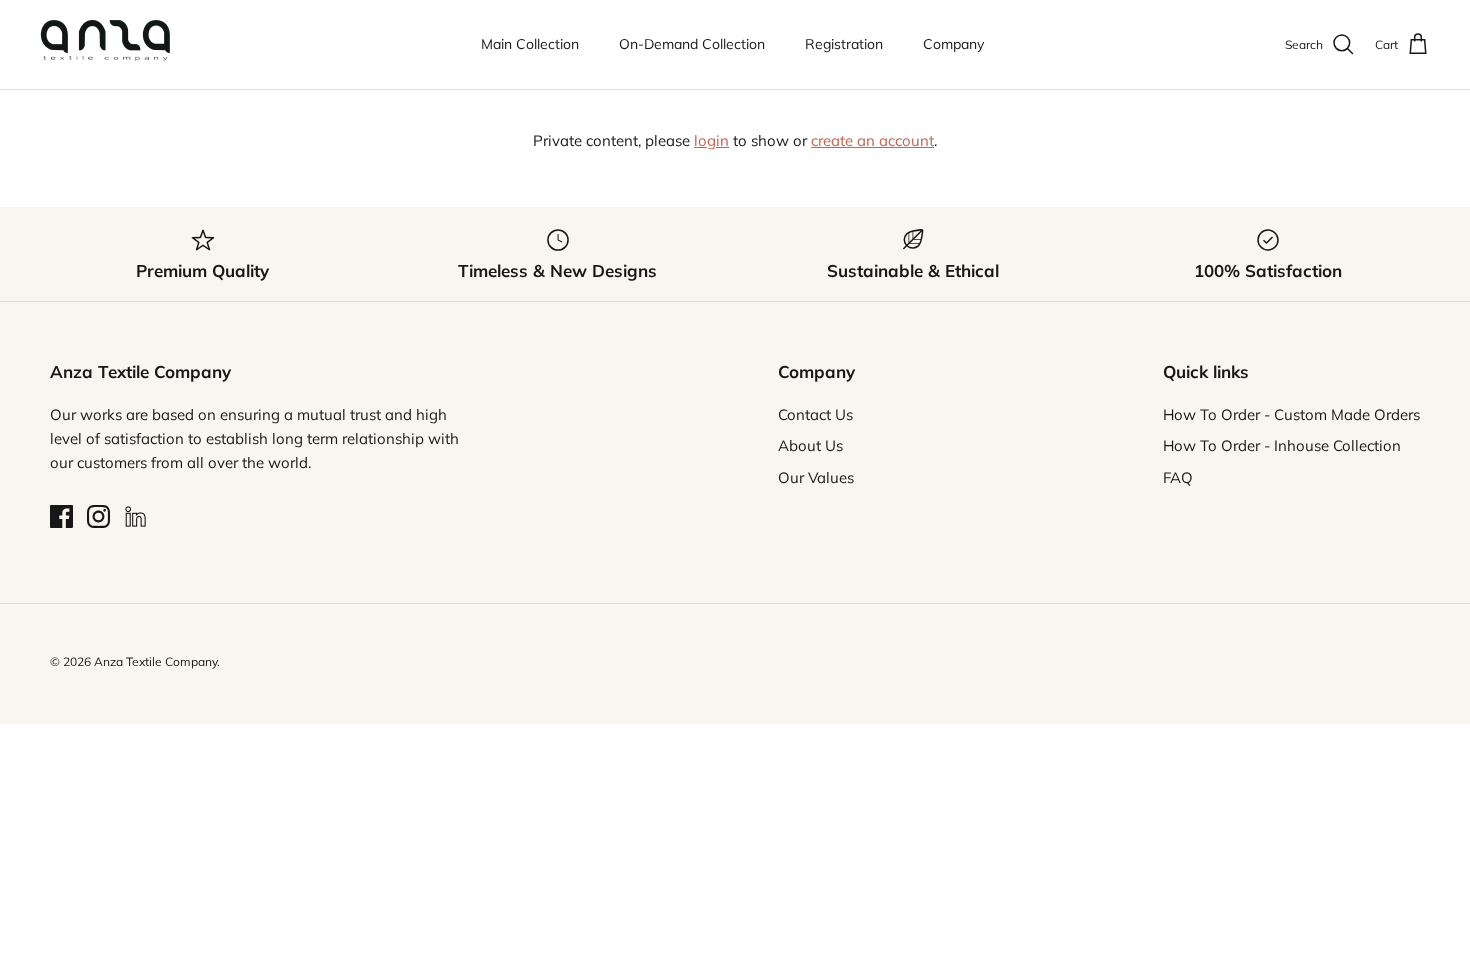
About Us (810, 445)
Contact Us (815, 414)
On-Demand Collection (692, 44)
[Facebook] (61, 516)
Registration (844, 44)
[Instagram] (98, 516)
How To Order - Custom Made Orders (1291, 414)
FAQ (1178, 477)
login (711, 140)
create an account (872, 140)
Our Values (816, 477)
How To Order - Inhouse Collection (1282, 445)
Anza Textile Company (155, 661)
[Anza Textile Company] (105, 44)
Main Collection (530, 44)
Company (953, 44)
